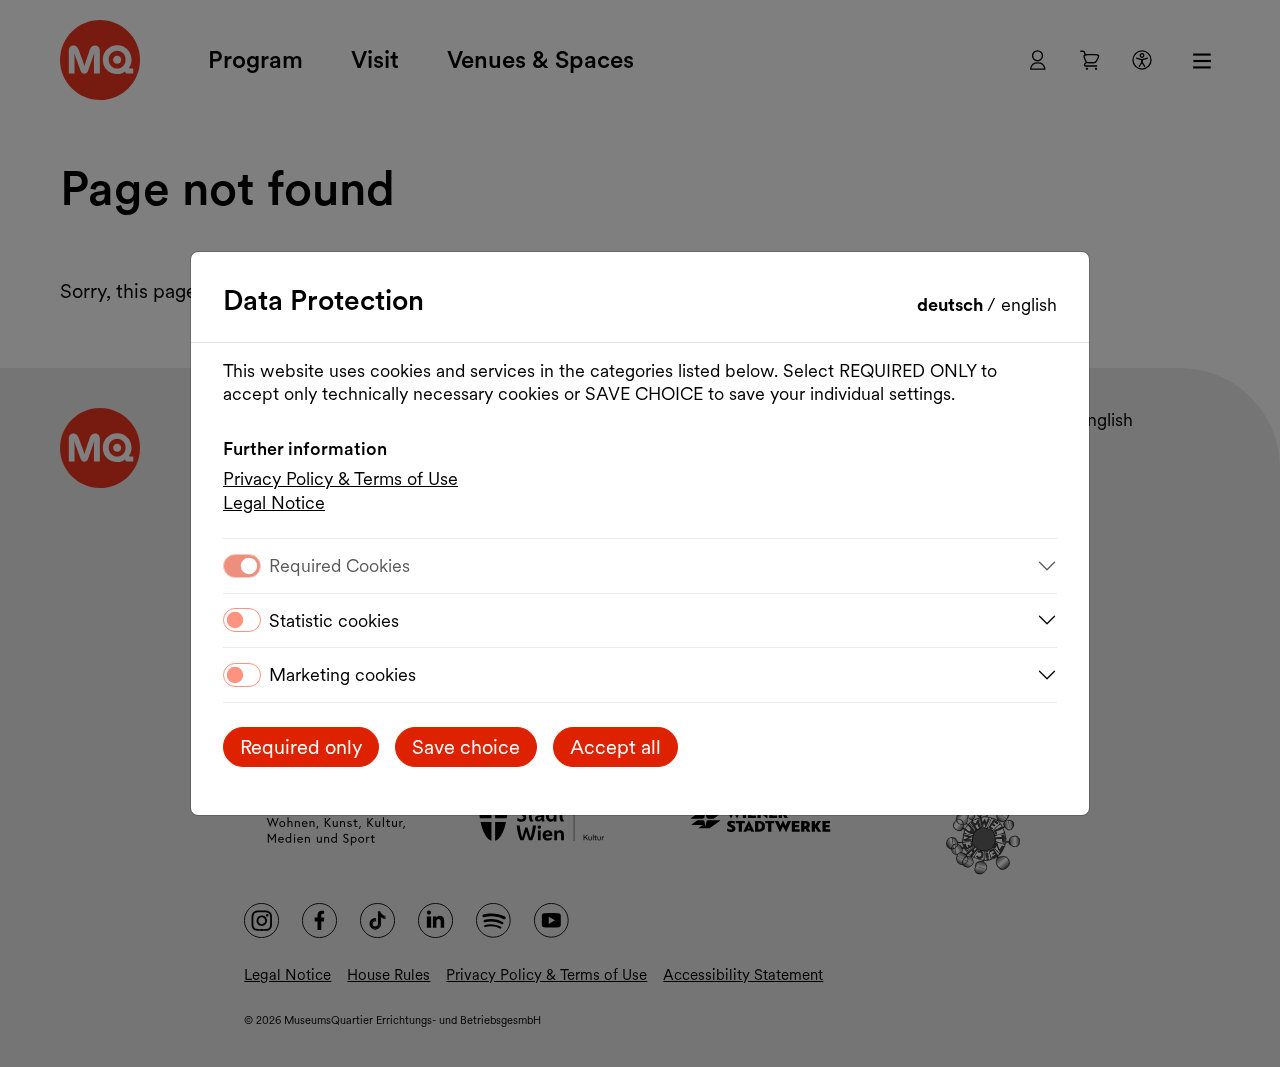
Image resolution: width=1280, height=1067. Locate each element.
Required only (301, 747)
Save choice (466, 747)
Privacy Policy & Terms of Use (340, 478)
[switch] (242, 620)
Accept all (615, 747)
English (1029, 304)
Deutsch (952, 304)
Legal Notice (274, 502)
